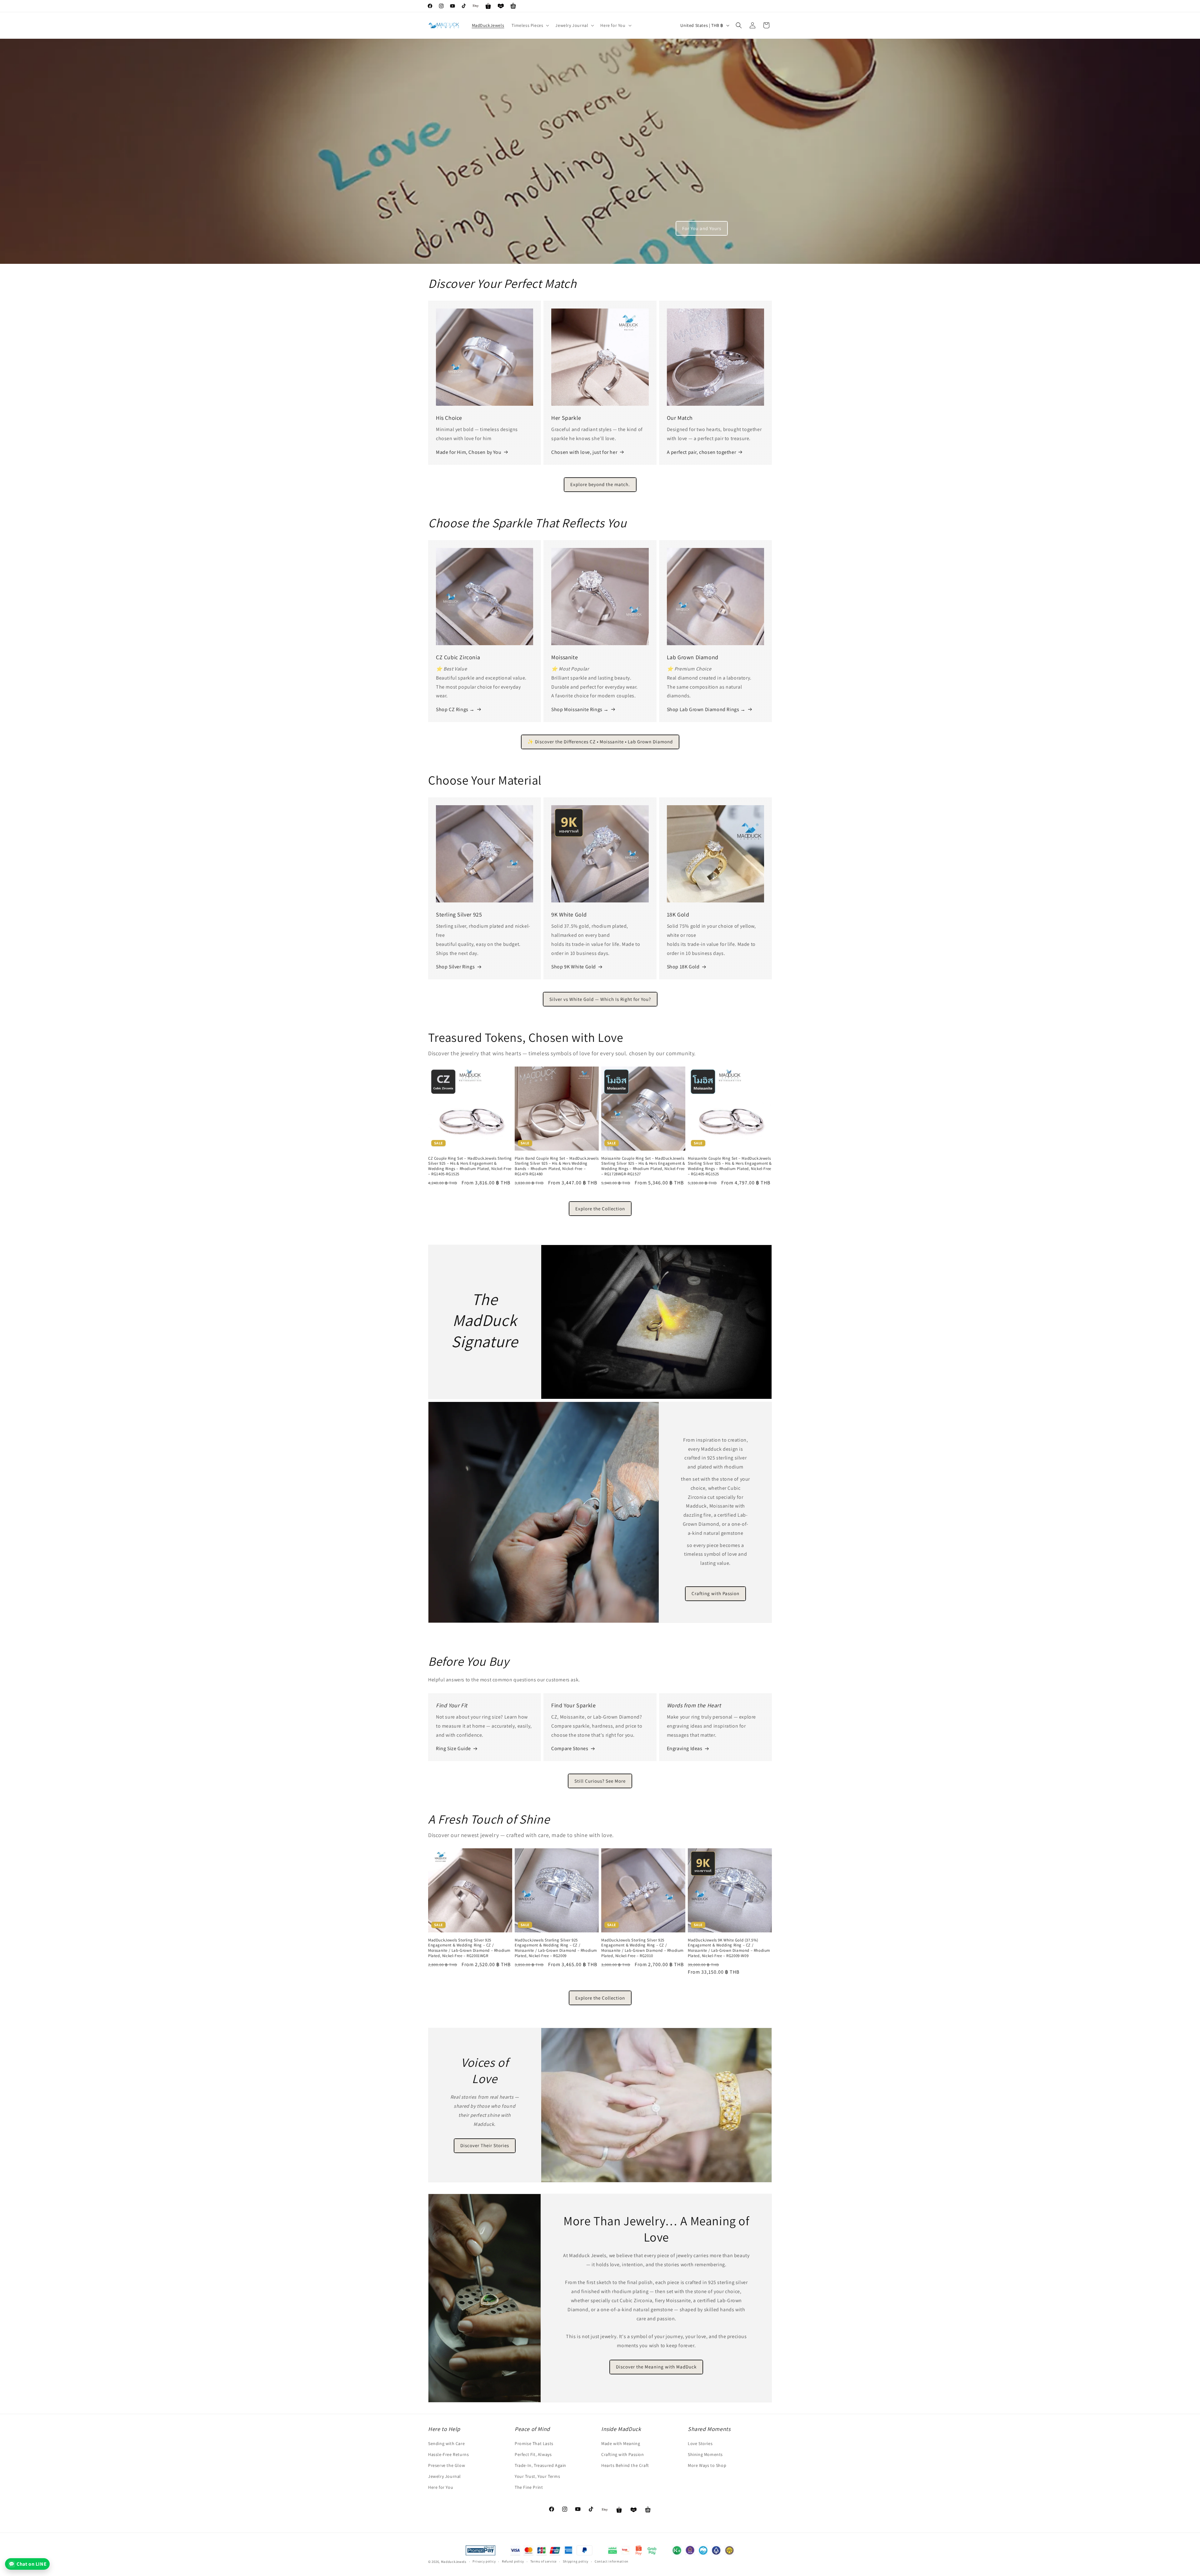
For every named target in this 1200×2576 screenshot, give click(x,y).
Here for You (441, 2487)
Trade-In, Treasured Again (540, 2465)
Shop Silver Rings (455, 967)
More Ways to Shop (707, 2465)
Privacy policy (484, 2561)
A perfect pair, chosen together (702, 452)
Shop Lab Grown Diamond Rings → (706, 709)
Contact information (612, 2561)
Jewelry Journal (445, 2476)
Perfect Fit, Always (533, 2454)
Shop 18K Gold (683, 967)
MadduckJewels (454, 2562)
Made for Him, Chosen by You (469, 452)
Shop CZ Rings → (455, 709)
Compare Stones (570, 1748)
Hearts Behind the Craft (625, 2465)
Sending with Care (446, 2443)
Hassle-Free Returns (448, 2454)
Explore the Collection (600, 1209)
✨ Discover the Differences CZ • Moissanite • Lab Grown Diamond (600, 742)
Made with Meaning (621, 2443)
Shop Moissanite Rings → (580, 709)
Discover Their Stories (485, 2145)
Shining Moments (705, 2454)
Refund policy (513, 2561)
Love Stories (700, 2443)
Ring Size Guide (453, 1748)
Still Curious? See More (600, 1781)
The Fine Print (529, 2487)
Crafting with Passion (715, 1594)
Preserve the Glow (447, 2465)
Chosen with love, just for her (584, 452)
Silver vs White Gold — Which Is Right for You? (600, 999)
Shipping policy (576, 2561)
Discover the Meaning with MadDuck (657, 2367)
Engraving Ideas (685, 1748)
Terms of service (543, 2561)
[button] (530, 25)
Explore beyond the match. (600, 484)
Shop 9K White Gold (574, 967)
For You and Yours (702, 228)
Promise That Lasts (534, 2443)
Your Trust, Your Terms (537, 2476)
